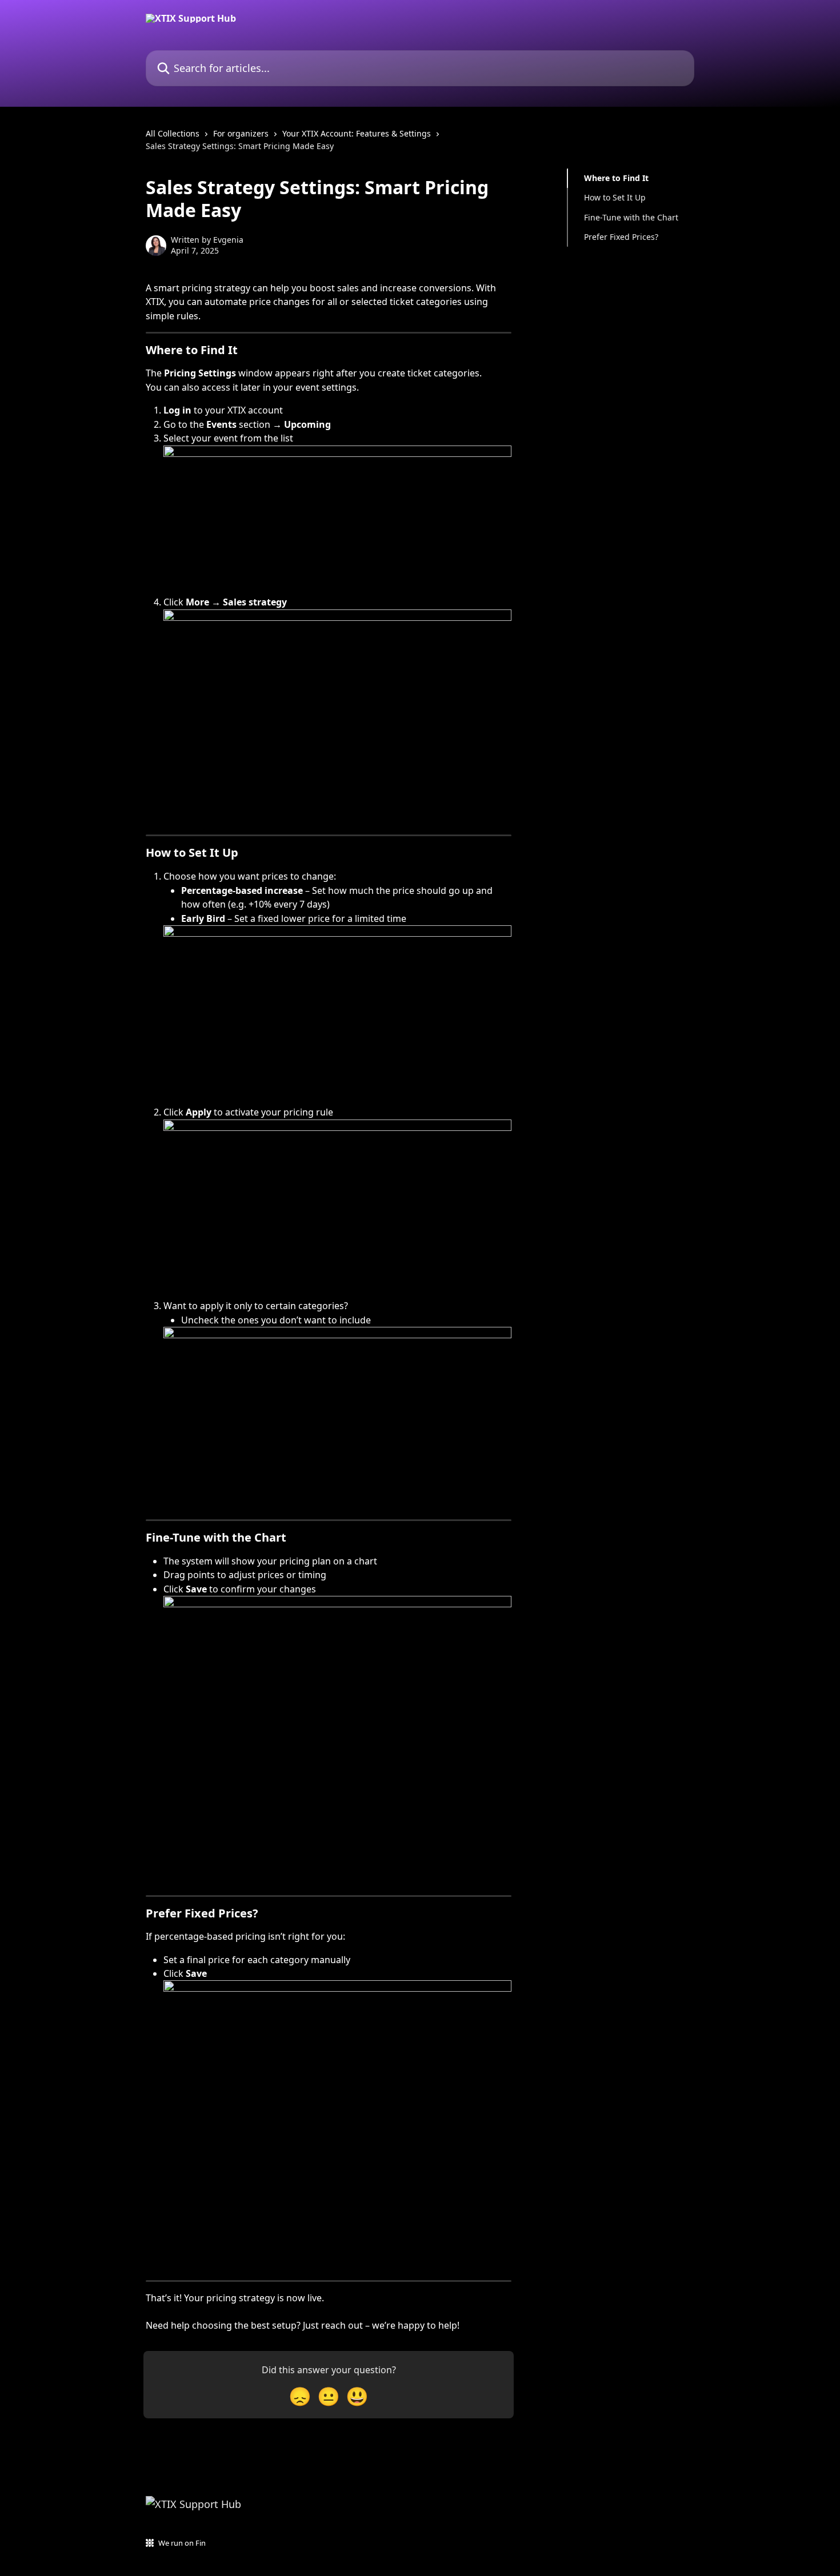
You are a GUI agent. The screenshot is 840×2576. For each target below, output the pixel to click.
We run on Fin (182, 2543)
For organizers (241, 133)
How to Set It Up (615, 197)
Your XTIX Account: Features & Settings (357, 133)
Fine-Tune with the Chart (631, 217)
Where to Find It (616, 178)
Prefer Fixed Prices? (621, 237)
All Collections (173, 133)
